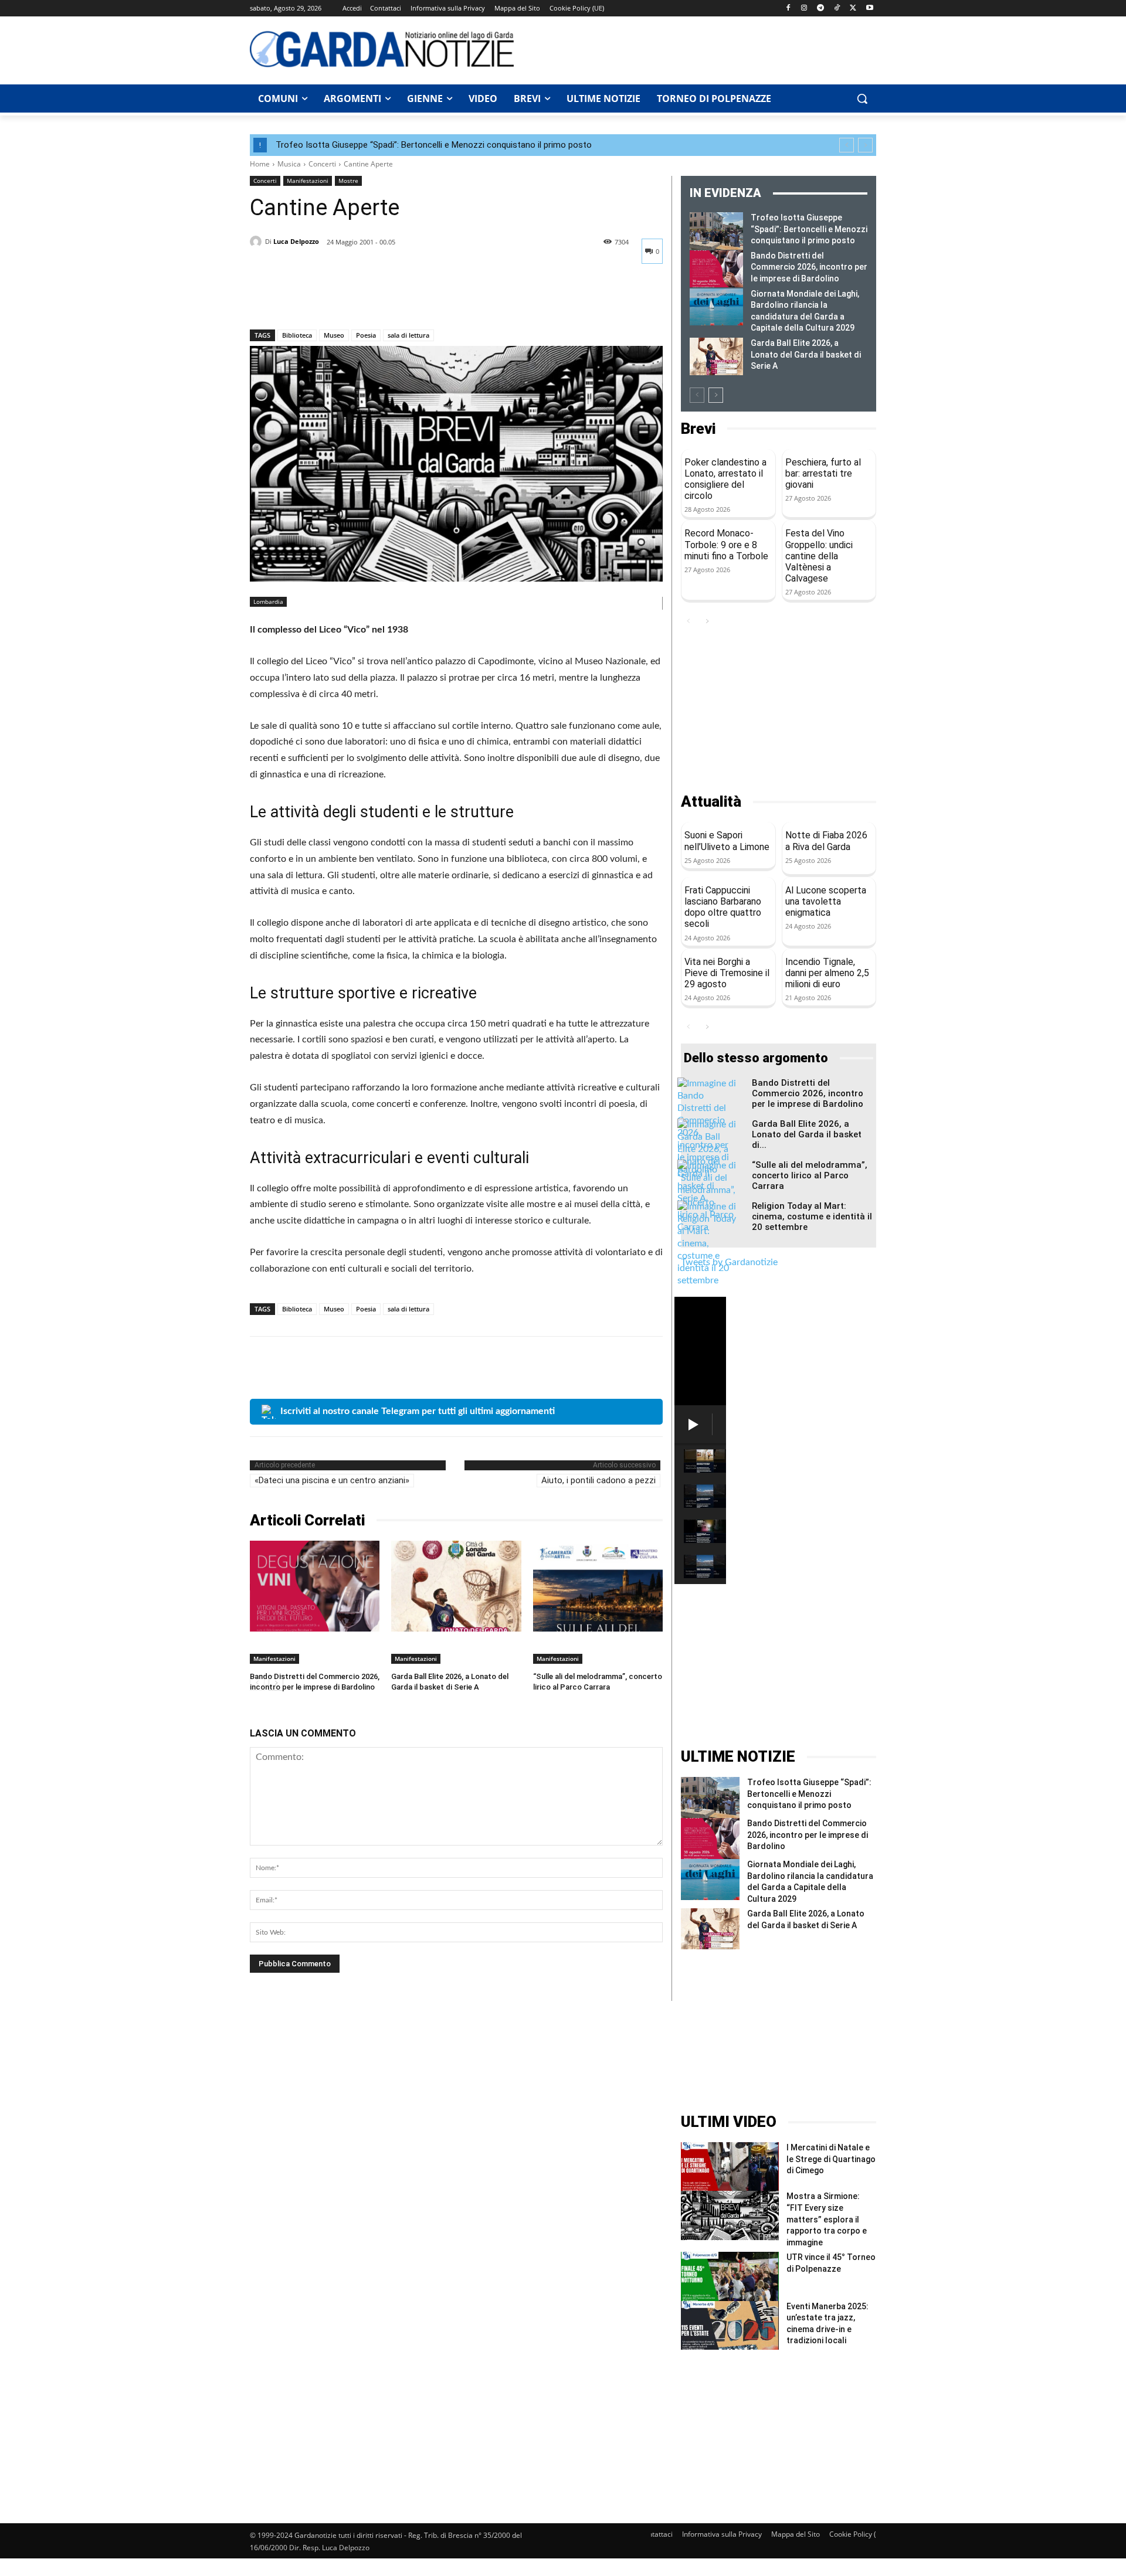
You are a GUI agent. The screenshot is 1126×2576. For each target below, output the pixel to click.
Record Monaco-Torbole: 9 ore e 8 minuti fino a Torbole (726, 544)
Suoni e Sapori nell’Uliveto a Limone (727, 841)
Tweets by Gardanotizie (729, 1262)
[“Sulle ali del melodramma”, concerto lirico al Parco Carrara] (598, 1586)
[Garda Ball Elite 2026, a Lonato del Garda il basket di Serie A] (456, 1586)
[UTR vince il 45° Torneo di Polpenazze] (730, 2276)
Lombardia (268, 601)
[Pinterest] (316, 299)
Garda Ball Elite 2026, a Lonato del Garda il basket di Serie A (806, 354)
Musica (289, 164)
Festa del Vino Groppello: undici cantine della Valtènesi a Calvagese (819, 556)
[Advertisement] (701, 49)
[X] (853, 9)
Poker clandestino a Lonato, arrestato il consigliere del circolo (725, 479)
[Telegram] (821, 9)
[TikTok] (837, 9)
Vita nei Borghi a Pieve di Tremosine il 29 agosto (727, 973)
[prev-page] (697, 395)
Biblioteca (297, 335)
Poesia (366, 335)
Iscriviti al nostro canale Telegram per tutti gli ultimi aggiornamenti (418, 1411)
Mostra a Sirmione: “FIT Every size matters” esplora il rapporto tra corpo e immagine (827, 2219)
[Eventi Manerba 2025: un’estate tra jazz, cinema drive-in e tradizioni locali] (730, 2325)
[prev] (847, 145)
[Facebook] (788, 9)
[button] (862, 98)
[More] (370, 299)
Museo (334, 335)
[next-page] (716, 395)
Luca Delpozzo (296, 241)
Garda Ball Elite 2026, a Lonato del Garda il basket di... (807, 1134)
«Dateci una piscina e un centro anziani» (332, 1480)
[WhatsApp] (342, 299)
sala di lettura (408, 335)
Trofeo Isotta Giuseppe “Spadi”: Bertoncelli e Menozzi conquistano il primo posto (434, 145)
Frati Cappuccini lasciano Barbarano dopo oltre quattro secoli (723, 907)
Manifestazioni (308, 181)
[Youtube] (869, 9)
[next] (865, 145)
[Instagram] (804, 9)
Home (260, 164)
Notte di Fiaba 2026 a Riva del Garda (826, 841)
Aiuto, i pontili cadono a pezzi (598, 1480)
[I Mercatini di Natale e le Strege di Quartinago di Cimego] (730, 2167)
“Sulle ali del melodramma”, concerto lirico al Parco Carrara (810, 1175)
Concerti (322, 164)
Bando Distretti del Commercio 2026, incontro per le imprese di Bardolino (809, 267)
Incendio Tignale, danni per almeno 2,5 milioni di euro (827, 973)
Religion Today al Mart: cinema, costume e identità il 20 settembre (812, 1216)
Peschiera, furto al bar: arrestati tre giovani (823, 473)
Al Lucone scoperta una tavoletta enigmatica (826, 901)
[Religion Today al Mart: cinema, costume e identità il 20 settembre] (707, 1244)
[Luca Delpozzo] (257, 242)
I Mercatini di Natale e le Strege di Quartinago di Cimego (831, 2159)
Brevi (698, 429)
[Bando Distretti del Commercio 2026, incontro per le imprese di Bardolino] (315, 1586)
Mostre (348, 181)
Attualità (711, 802)
